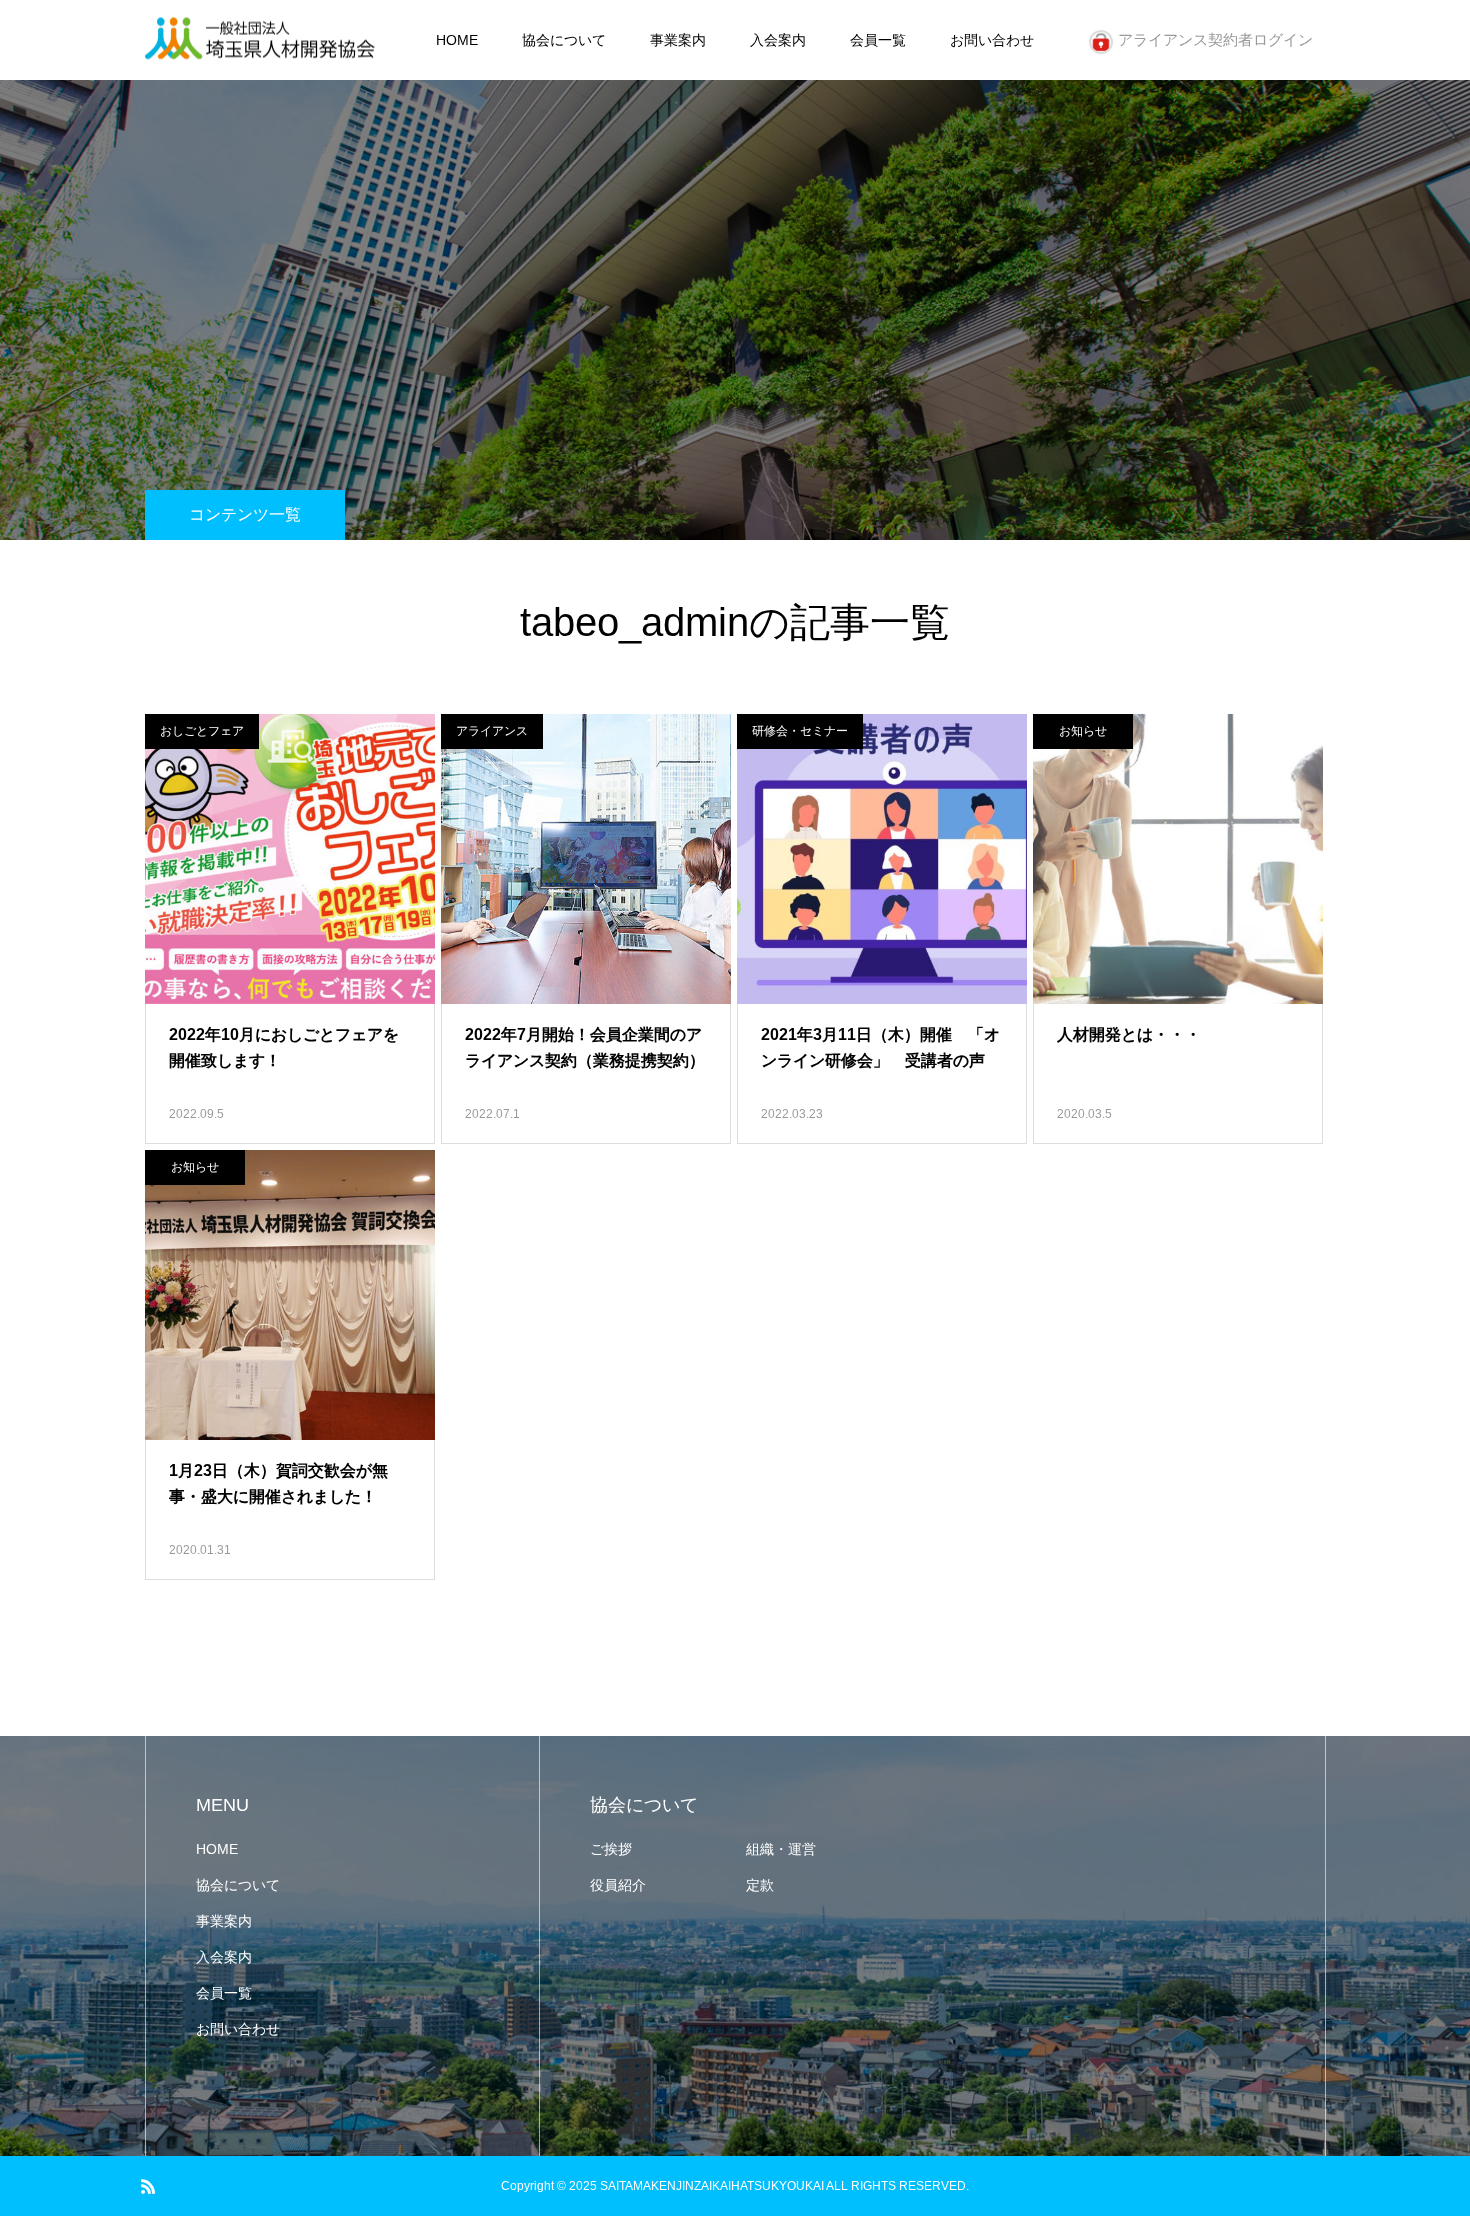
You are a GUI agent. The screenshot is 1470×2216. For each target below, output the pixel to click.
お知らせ (1083, 731)
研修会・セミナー (800, 731)
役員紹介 (618, 1885)
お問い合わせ (992, 40)
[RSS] (148, 2186)
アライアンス (492, 731)
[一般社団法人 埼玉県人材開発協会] (260, 40)
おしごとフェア (202, 731)
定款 (760, 1885)
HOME (457, 40)
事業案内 (678, 40)
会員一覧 (878, 40)
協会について (564, 40)
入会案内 (778, 40)
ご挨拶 (611, 1849)
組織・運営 (781, 1849)
